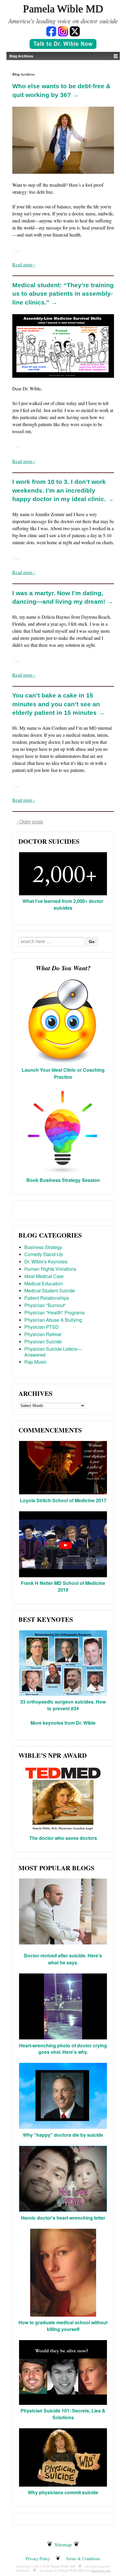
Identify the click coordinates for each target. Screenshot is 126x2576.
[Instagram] (63, 31)
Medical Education (44, 1283)
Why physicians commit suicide (63, 2492)
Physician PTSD (42, 1327)
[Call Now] (63, 45)
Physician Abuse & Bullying (53, 1320)
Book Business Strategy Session (63, 1180)
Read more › (24, 264)
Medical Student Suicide (50, 1290)
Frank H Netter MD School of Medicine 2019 (63, 1586)
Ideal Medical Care (44, 1276)
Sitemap (63, 2544)
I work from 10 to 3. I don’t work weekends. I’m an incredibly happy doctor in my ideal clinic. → (63, 490)
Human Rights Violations (50, 1269)
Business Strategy (43, 1247)
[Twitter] (75, 31)
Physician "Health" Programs (55, 1312)
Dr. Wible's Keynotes (46, 1261)
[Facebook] (51, 31)
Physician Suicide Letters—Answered (53, 1352)
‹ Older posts (30, 822)
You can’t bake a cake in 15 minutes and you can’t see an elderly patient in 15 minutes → (58, 704)
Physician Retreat (43, 1334)
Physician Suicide (43, 1341)
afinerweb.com (101, 2570)
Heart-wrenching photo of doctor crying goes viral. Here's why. (63, 2049)
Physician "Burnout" (45, 1305)
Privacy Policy (38, 2559)
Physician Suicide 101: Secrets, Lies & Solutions (63, 2414)
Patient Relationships (47, 1298)
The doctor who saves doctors (63, 1838)
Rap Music (35, 1362)
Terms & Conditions (83, 2559)
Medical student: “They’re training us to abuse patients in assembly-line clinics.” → (63, 294)
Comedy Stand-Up (44, 1254)
